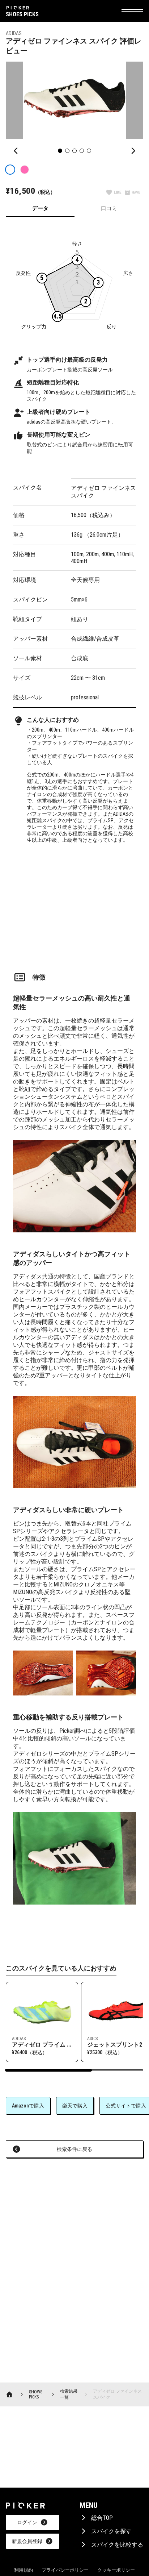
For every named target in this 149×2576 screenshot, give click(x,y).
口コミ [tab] (109, 208)
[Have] (132, 193)
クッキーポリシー (116, 2570)
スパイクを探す (111, 2531)
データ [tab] (40, 208)
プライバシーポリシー (65, 2570)
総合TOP (102, 2518)
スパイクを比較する (117, 2545)
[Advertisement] (74, 903)
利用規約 (24, 2570)
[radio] (10, 170)
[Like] (114, 193)
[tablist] (74, 209)
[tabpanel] (74, 1065)
